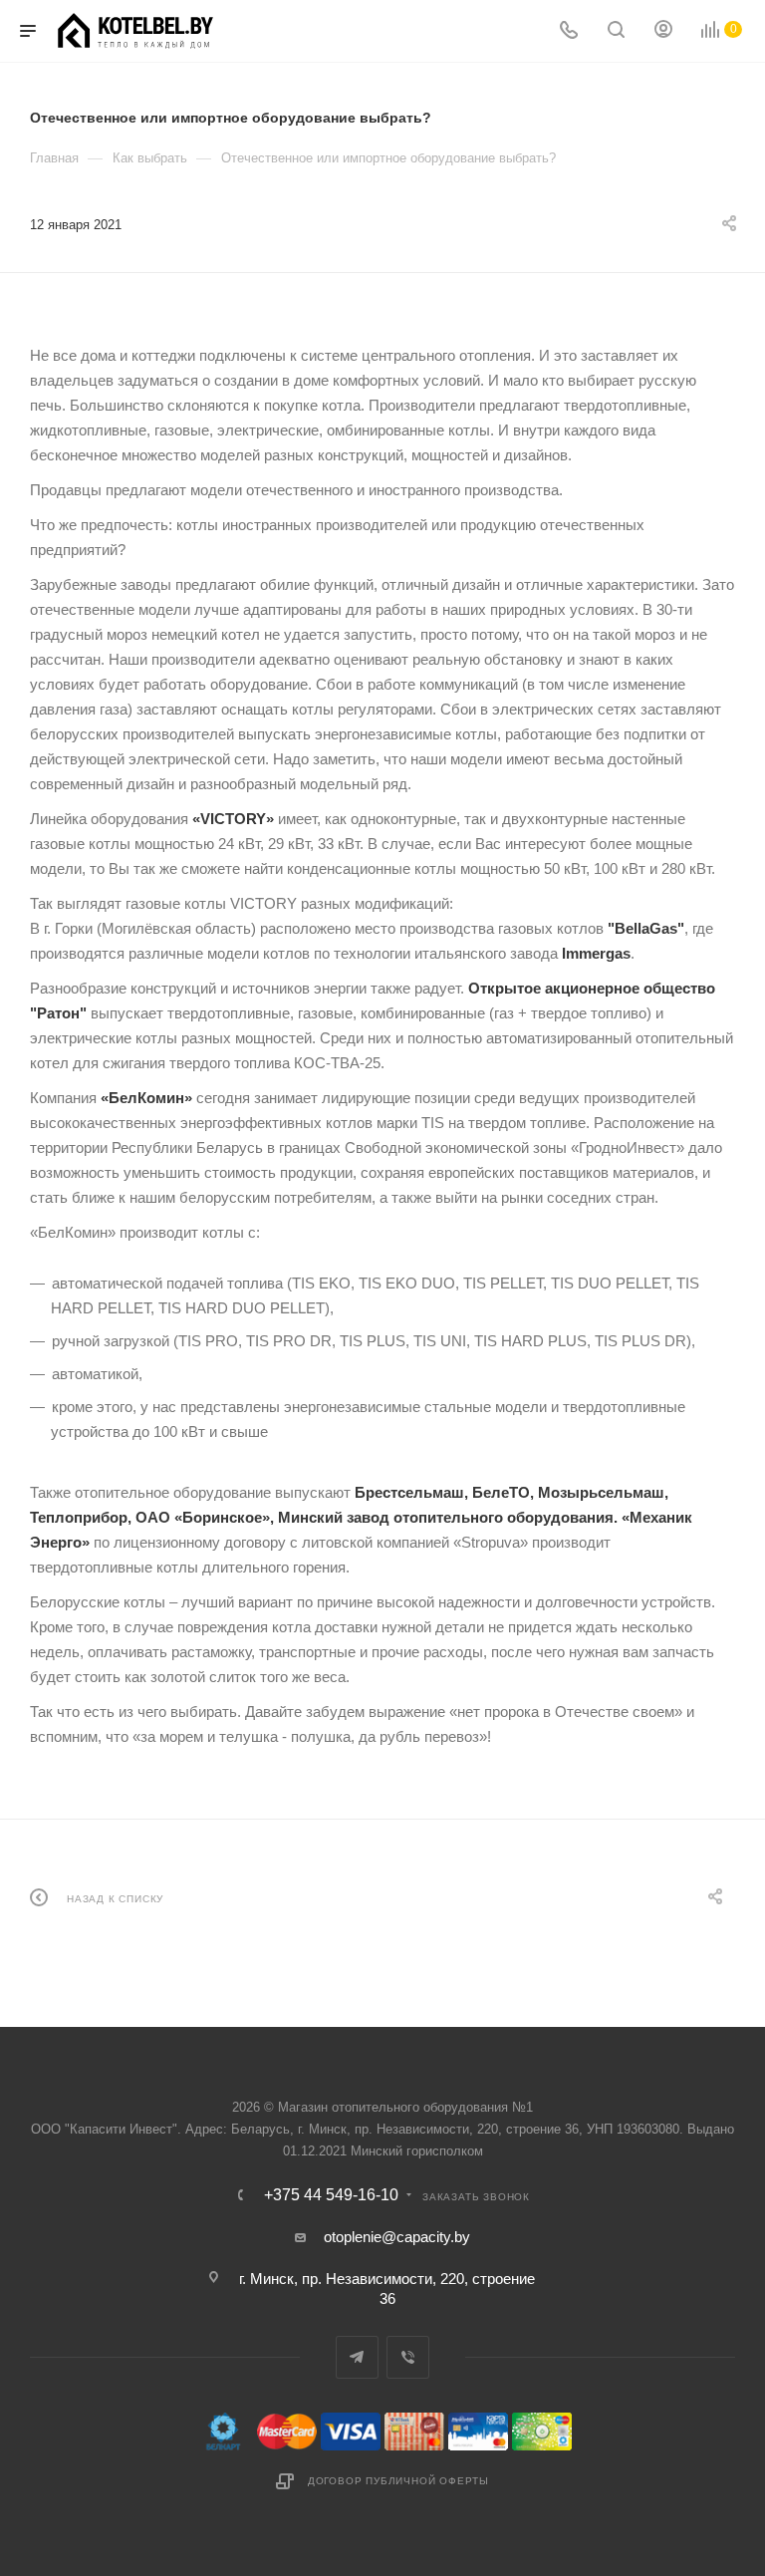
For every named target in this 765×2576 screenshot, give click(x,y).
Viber (408, 2357)
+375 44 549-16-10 (331, 2195)
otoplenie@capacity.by (397, 2237)
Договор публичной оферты (398, 2481)
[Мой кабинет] (663, 31)
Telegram (357, 2357)
